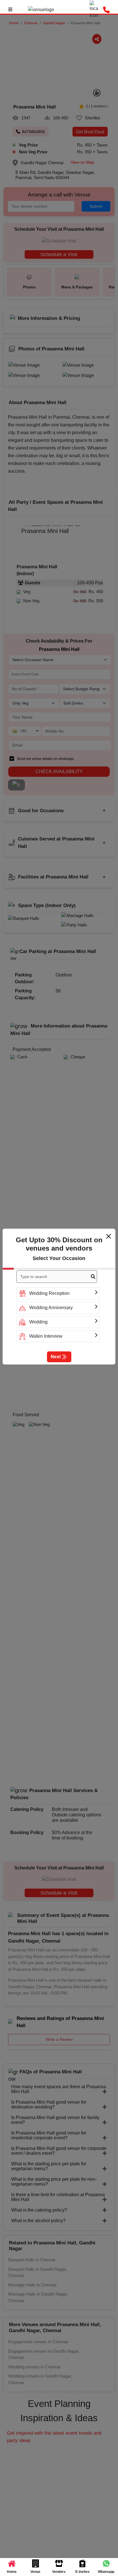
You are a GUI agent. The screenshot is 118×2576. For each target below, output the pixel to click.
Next (56, 1357)
